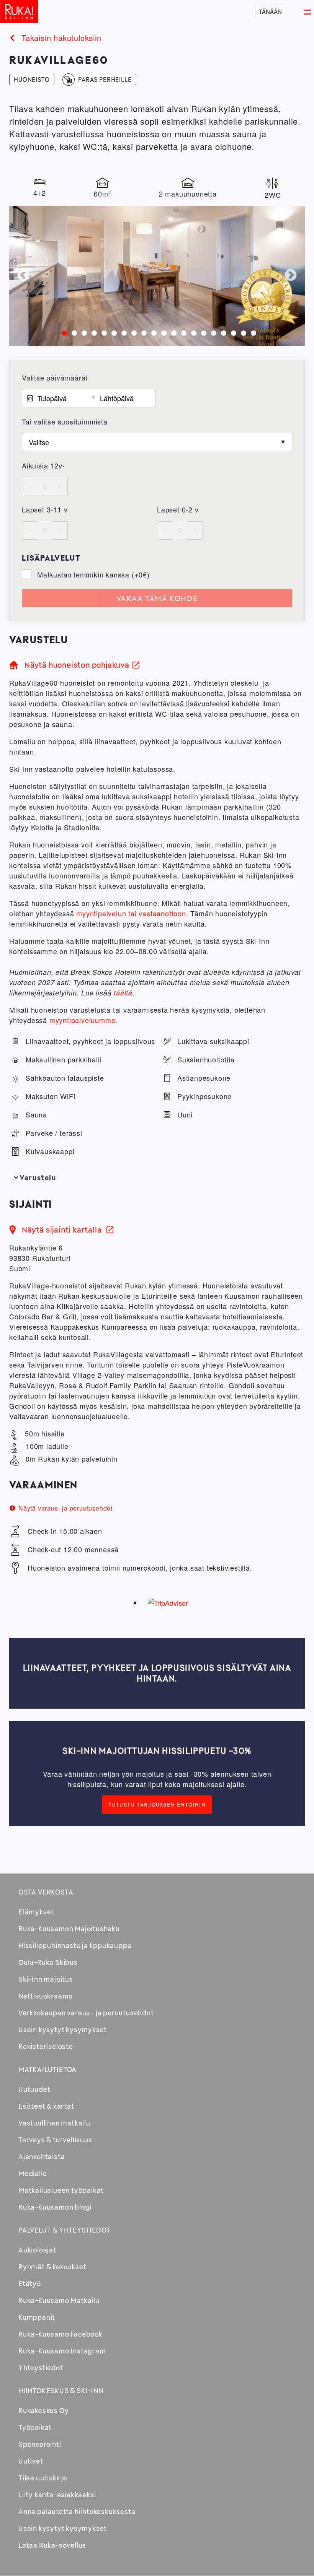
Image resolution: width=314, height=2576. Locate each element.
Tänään (270, 11)
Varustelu (38, 1177)
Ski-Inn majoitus (46, 1979)
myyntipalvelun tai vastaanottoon (131, 913)
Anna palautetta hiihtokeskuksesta (77, 2511)
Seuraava (291, 276)
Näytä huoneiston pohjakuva (77, 665)
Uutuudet (34, 2089)
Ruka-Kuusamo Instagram (62, 2351)
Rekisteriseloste (46, 2046)
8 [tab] (132, 332)
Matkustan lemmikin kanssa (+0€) (93, 574)
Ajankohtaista (42, 2156)
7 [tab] (122, 332)
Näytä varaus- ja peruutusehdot (65, 1508)
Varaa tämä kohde (157, 598)
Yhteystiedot (41, 2368)
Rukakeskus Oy (43, 2410)
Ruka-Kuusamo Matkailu (59, 2300)
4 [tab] (92, 332)
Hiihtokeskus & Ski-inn (61, 2391)
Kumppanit (37, 2317)
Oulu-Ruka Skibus (48, 1962)
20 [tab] (252, 332)
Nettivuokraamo (46, 1996)
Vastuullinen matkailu (54, 2123)
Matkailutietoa (47, 2069)
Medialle (33, 2173)
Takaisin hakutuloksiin (61, 38)
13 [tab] (182, 332)
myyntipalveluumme (83, 1020)
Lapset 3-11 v (45, 509)
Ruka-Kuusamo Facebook (61, 2334)
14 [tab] (192, 332)
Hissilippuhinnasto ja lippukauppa (75, 1945)
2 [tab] (72, 332)
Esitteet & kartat (46, 2106)
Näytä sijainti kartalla (67, 1230)
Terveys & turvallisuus (55, 2140)
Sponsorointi (40, 2444)
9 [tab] (142, 332)
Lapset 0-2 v (178, 509)
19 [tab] (242, 332)
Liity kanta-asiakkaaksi (57, 2495)
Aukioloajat (37, 2250)
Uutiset (31, 2461)
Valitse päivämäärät (55, 377)
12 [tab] (172, 332)
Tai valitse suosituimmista (65, 421)
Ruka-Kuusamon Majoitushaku (69, 1929)
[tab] (157, 1178)
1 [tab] (62, 332)
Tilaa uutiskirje (43, 2478)
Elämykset (36, 1912)
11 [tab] (162, 332)
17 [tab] (222, 332)
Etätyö (30, 2283)
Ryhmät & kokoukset (52, 2267)
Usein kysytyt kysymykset (63, 2030)
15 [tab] (202, 332)
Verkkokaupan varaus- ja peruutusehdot (86, 2013)
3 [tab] (82, 332)
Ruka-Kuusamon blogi (55, 2207)
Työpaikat (35, 2427)
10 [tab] (152, 332)
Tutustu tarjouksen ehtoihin (157, 1805)
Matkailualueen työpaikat (61, 2190)
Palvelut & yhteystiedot (64, 2230)
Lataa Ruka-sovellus (52, 2545)
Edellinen (23, 276)
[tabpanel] (157, 276)
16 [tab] (212, 332)
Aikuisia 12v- (43, 465)
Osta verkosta (46, 1892)
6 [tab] (112, 332)
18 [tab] (232, 332)
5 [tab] (102, 332)
